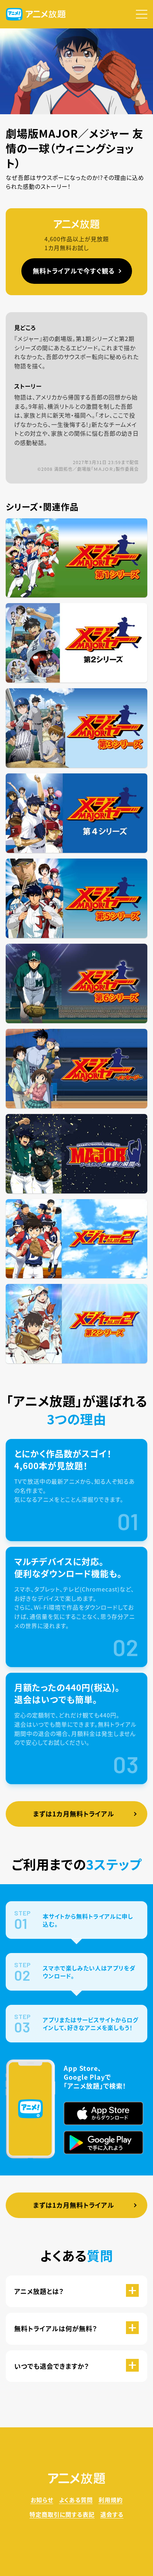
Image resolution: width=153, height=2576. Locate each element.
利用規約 (111, 2500)
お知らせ (42, 2500)
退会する (112, 2514)
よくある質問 (76, 2500)
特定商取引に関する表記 (62, 2514)
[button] (142, 14)
